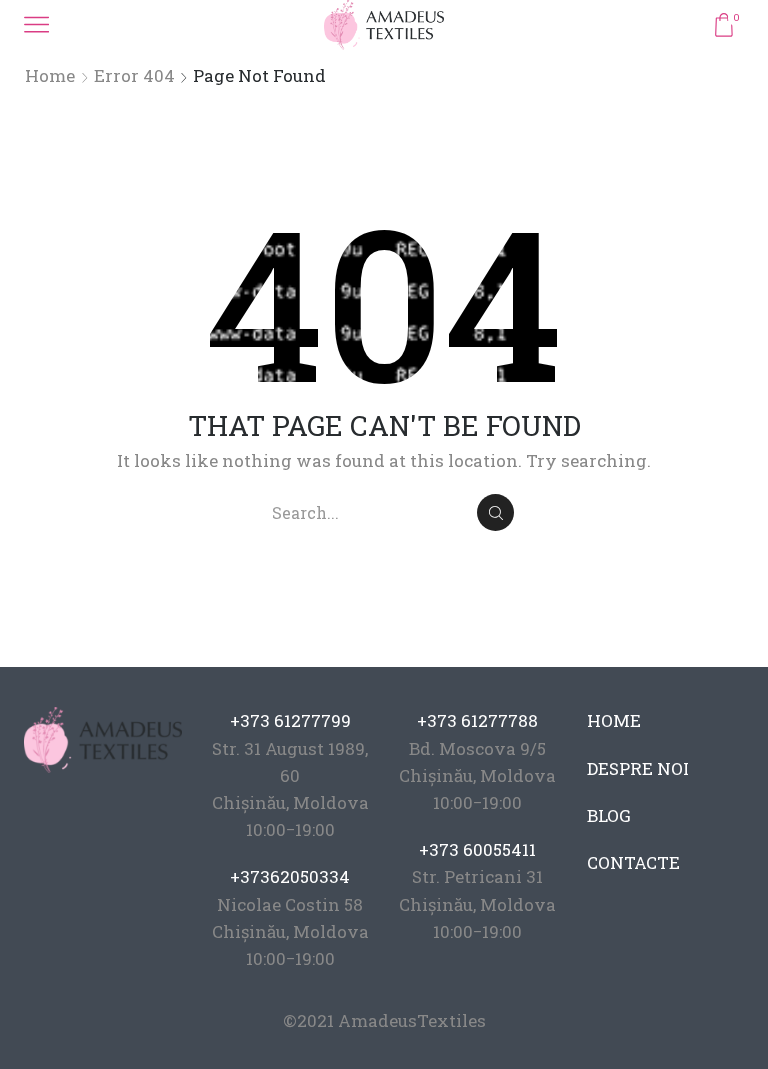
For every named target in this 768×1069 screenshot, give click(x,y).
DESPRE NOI (638, 768)
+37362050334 (290, 876)
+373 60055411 (477, 849)
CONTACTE (633, 862)
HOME (614, 720)
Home (50, 75)
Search (495, 512)
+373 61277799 (290, 720)
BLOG (609, 815)
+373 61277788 (477, 720)
